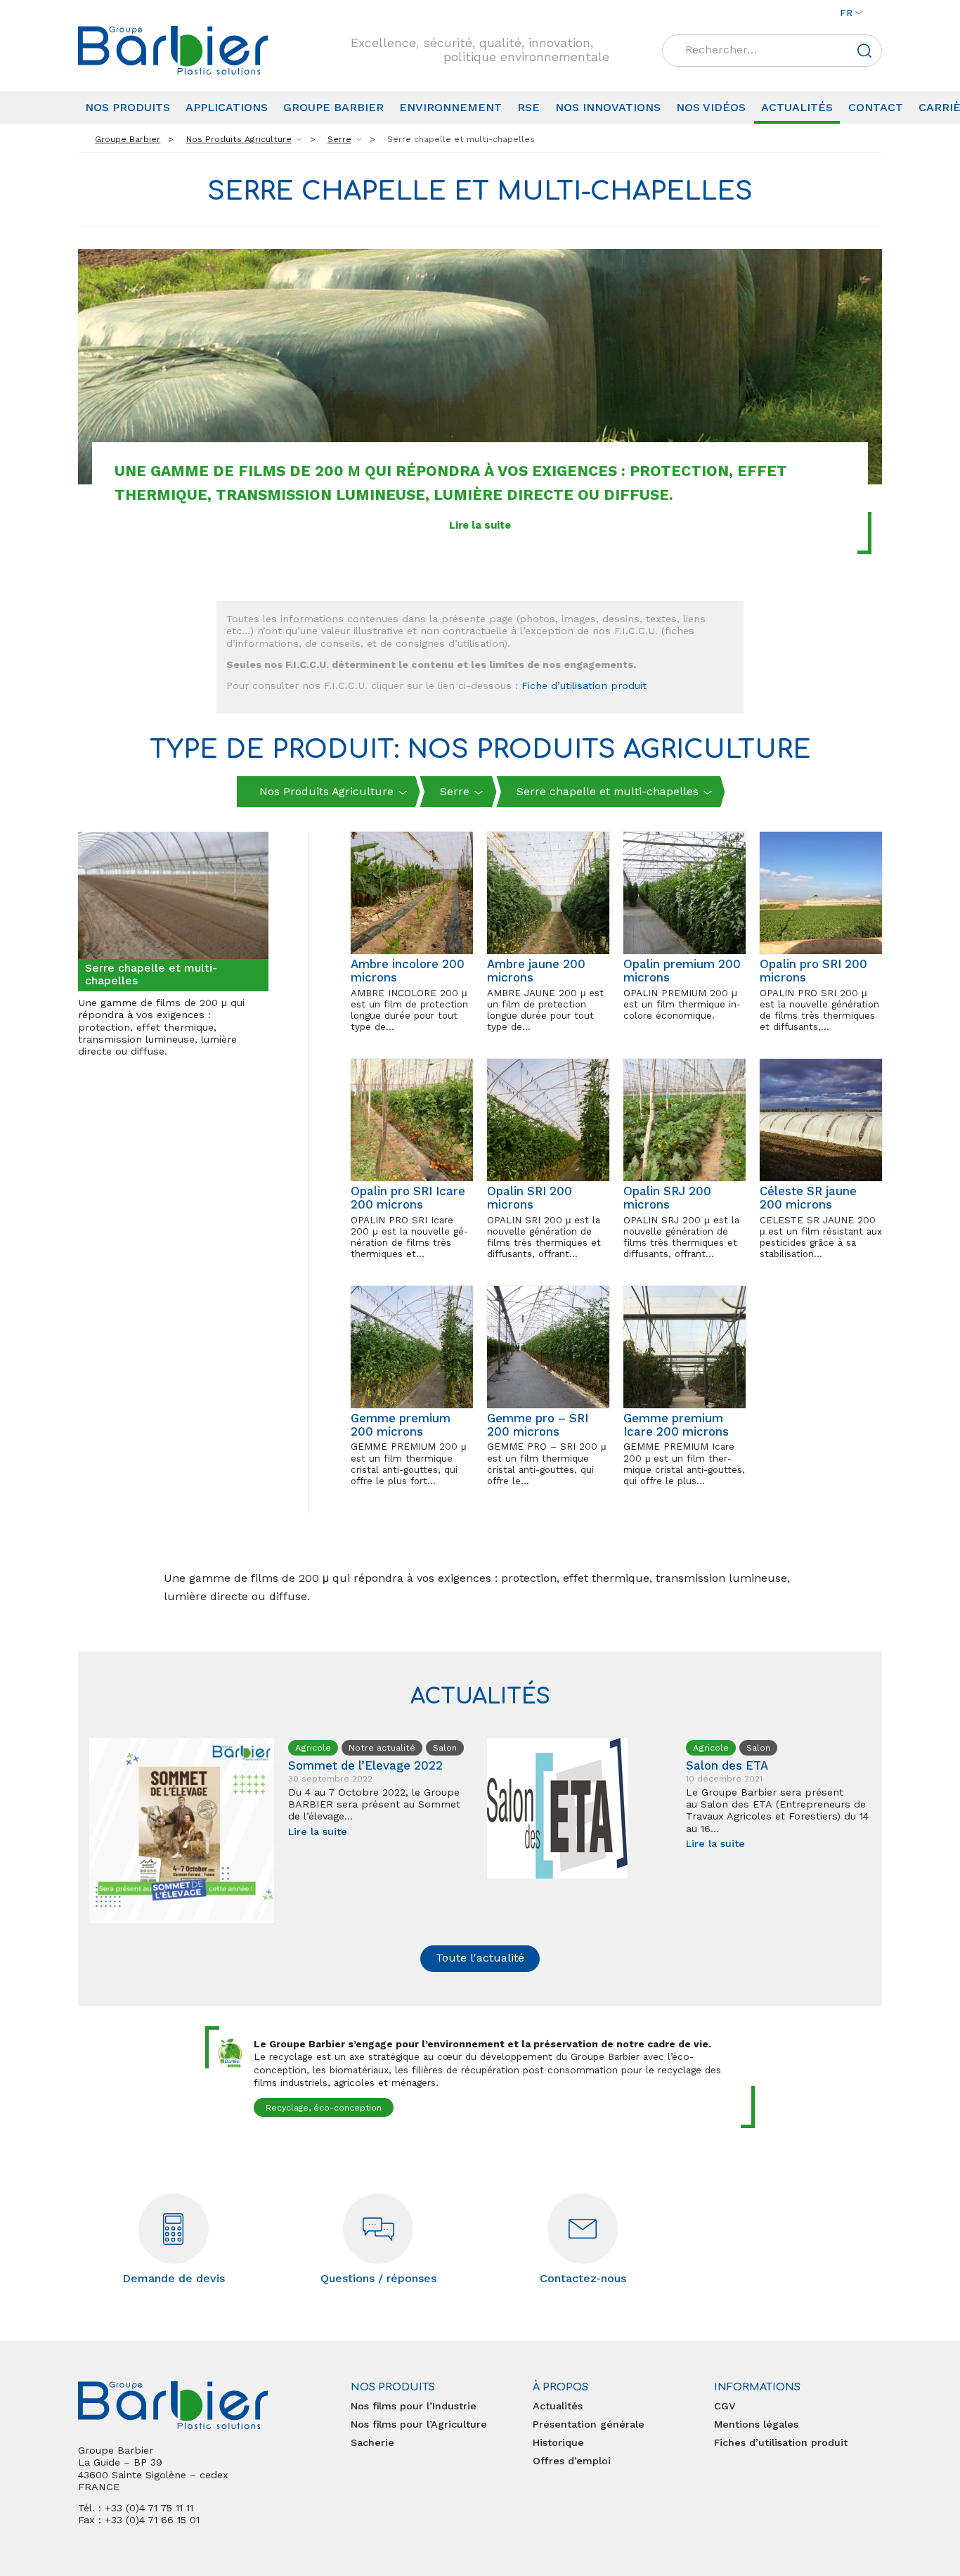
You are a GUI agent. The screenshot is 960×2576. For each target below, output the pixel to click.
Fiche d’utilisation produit (584, 685)
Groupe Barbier (333, 107)
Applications (227, 107)
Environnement (450, 107)
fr (846, 13)
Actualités (797, 107)
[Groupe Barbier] (173, 50)
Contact (876, 107)
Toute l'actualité (480, 1958)
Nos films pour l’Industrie (414, 2406)
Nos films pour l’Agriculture (419, 2424)
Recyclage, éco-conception (324, 2108)
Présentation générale (589, 2424)
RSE (528, 107)
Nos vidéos (711, 107)
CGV (725, 2406)
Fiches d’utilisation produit (781, 2442)
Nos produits (128, 107)
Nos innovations (608, 107)
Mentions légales (756, 2424)
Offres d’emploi (572, 2461)
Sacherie (372, 2442)
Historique (558, 2442)
